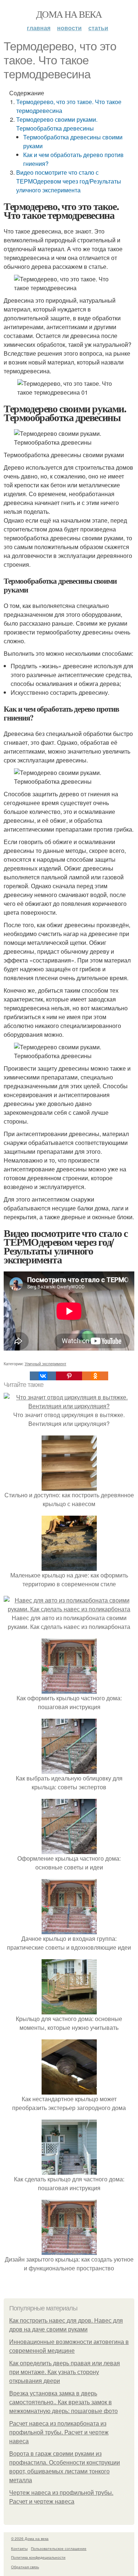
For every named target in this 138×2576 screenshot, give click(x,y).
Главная (39, 28)
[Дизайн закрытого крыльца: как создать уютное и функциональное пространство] (69, 2250)
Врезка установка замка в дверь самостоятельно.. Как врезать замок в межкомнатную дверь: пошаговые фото (63, 2402)
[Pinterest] (69, 1376)
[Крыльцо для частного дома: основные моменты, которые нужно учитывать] (69, 2010)
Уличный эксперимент (45, 1363)
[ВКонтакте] (43, 1376)
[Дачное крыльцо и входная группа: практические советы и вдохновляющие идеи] (69, 1930)
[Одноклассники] (95, 1376)
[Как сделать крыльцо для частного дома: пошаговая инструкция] (69, 2170)
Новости (69, 28)
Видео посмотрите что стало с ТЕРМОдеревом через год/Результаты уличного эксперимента (69, 181)
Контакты (19, 2548)
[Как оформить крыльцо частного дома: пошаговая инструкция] (69, 1689)
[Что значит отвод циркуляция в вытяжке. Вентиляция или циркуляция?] (69, 1406)
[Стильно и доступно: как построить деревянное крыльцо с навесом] (69, 1486)
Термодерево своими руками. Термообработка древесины (57, 124)
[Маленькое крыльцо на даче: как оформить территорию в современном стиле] (69, 1566)
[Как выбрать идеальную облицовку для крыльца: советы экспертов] (69, 1769)
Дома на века (69, 14)
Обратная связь (25, 2567)
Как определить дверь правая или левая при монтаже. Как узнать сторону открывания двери (65, 2372)
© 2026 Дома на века (30, 2538)
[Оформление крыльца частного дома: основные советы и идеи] (69, 1849)
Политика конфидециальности (38, 2557)
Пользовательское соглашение (59, 2548)
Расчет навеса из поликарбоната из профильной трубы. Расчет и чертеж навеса (59, 2432)
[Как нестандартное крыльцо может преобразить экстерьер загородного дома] (69, 2090)
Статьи (98, 28)
